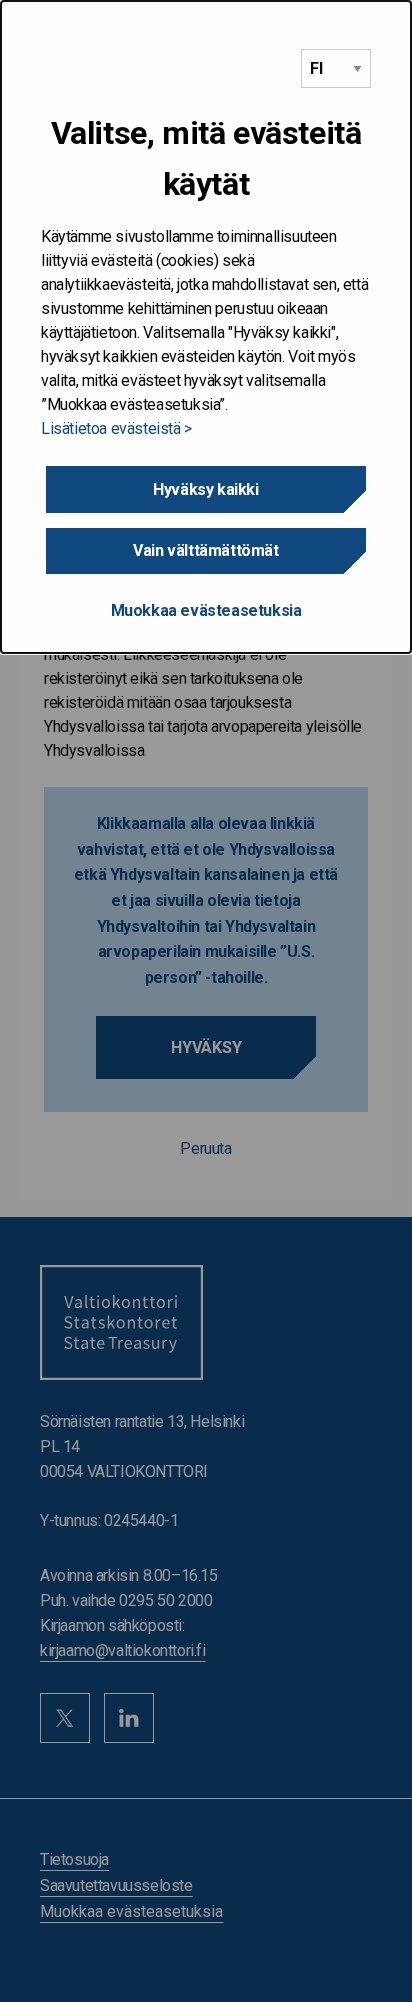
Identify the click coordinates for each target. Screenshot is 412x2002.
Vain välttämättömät (205, 550)
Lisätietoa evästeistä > (116, 428)
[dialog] (206, 327)
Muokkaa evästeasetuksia (206, 610)
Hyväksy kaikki (205, 489)
